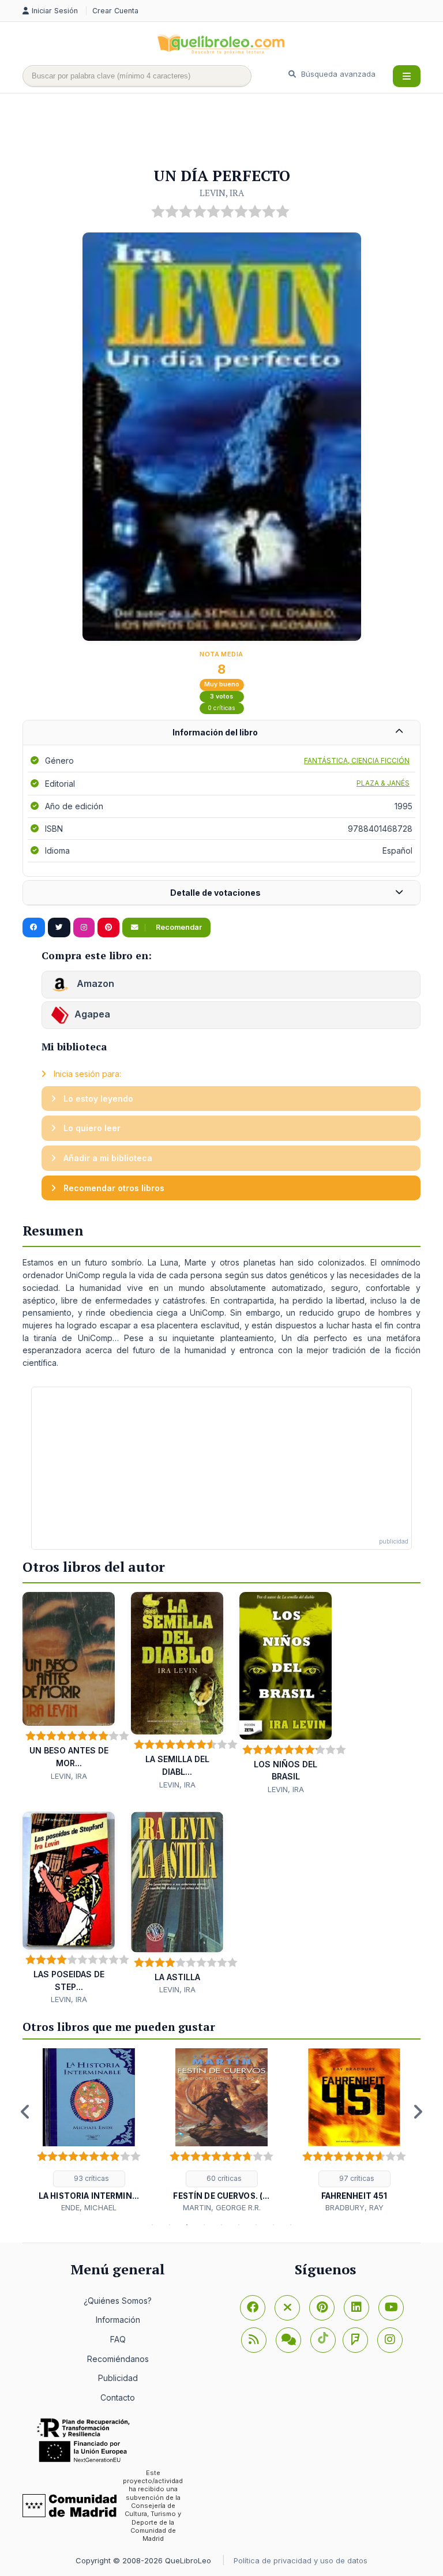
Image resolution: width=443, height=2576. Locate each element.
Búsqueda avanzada (337, 74)
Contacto (118, 2397)
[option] (89, 2131)
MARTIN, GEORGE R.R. (222, 2207)
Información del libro (215, 732)
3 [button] (187, 2225)
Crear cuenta (115, 11)
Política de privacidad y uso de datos (301, 2560)
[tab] (221, 733)
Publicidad (118, 2378)
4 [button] (204, 2225)
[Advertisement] (232, 131)
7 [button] (256, 2225)
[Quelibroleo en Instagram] (84, 927)
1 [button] (152, 2225)
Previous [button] (25, 2112)
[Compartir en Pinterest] (108, 927)
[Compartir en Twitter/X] (59, 927)
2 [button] (170, 2225)
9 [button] (291, 2225)
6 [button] (239, 2225)
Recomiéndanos (118, 2359)
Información (118, 2320)
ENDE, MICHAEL (89, 2207)
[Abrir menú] (407, 76)
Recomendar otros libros (113, 1188)
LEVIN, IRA (222, 193)
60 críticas (223, 2178)
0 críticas (221, 708)
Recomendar (178, 927)
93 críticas (91, 2178)
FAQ (118, 2339)
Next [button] (418, 2112)
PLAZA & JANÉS (383, 783)
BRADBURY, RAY (354, 2207)
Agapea (92, 1014)
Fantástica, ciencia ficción (357, 761)
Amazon (94, 983)
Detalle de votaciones (215, 893)
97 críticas (356, 2178)
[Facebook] (253, 2308)
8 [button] (273, 2225)
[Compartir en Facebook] (34, 927)
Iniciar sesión (56, 11)
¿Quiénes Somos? (118, 2301)
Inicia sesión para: (86, 1074)
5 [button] (221, 2225)
